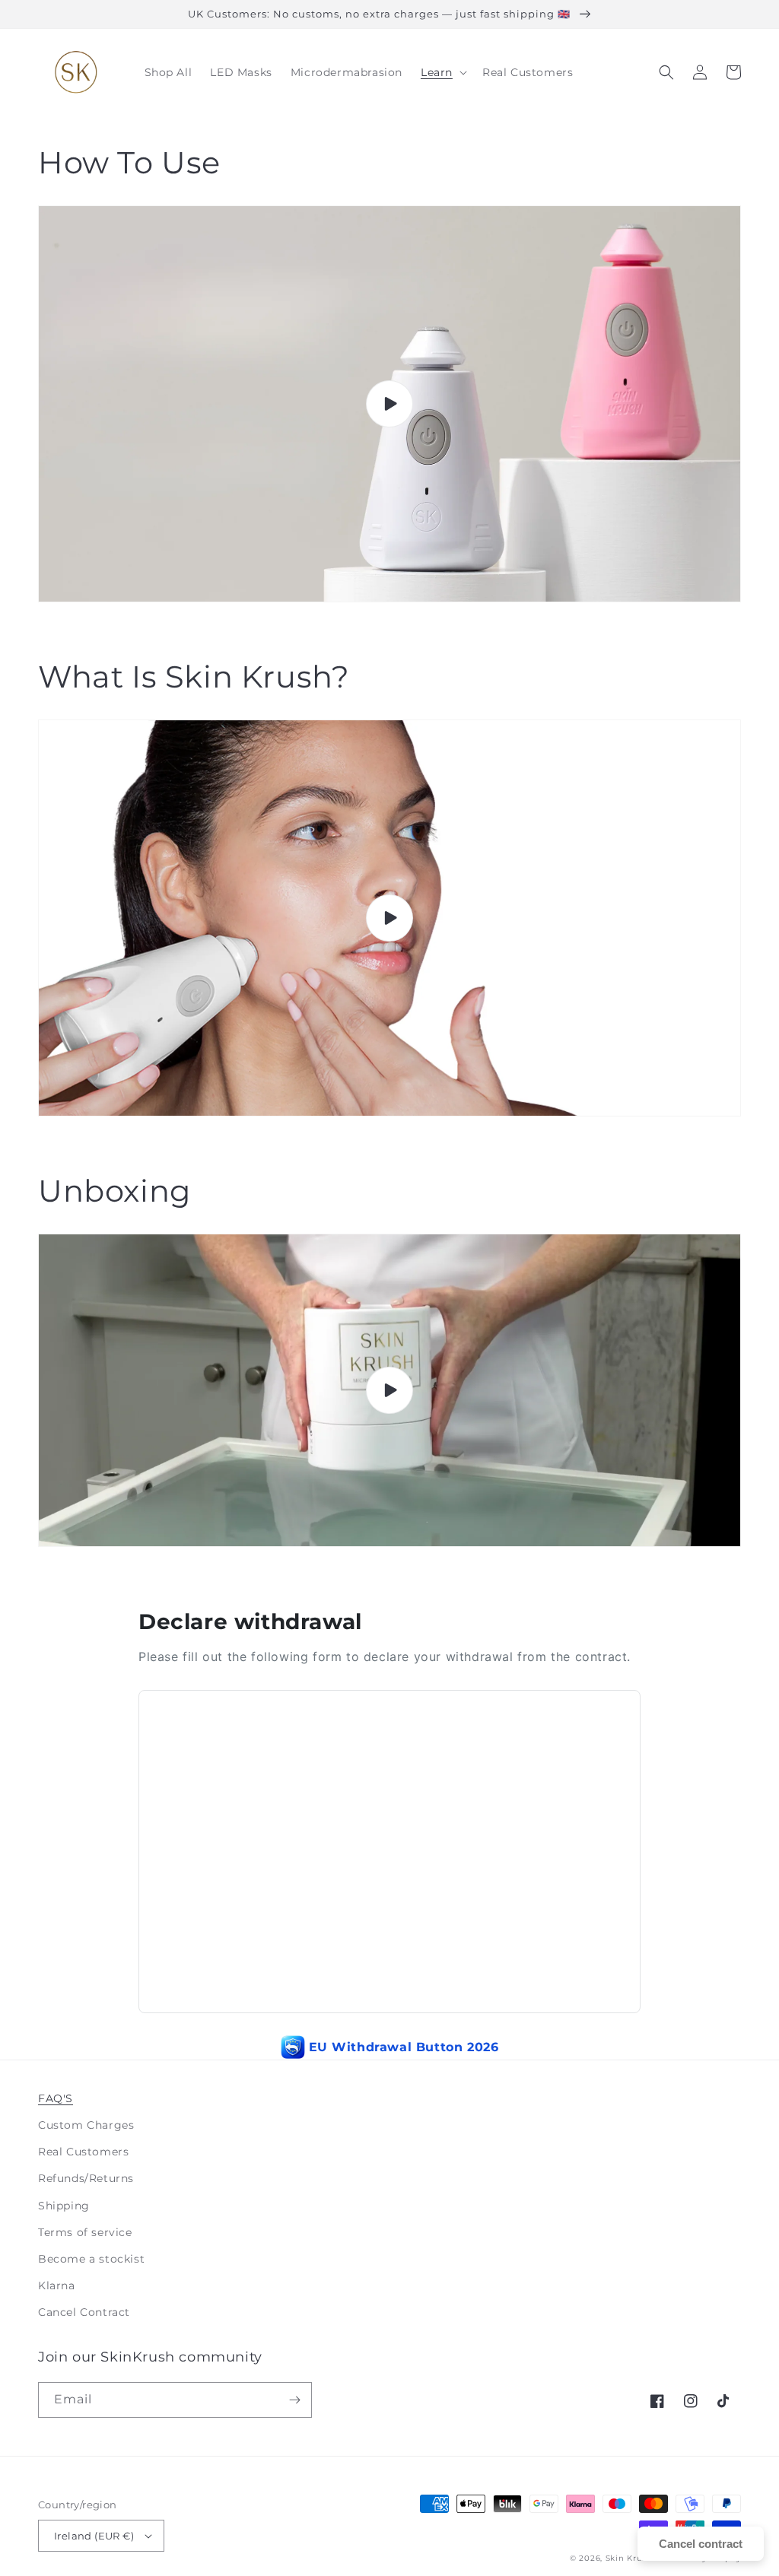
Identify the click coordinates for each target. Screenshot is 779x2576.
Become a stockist (91, 2259)
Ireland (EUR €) (94, 2536)
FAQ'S (56, 2098)
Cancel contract (701, 2544)
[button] (442, 72)
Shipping (64, 2206)
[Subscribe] (294, 2400)
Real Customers (83, 2152)
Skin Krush (631, 2558)
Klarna (57, 2285)
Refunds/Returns (86, 2178)
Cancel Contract (84, 2312)
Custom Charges (86, 2125)
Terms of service (85, 2232)
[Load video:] (389, 404)
